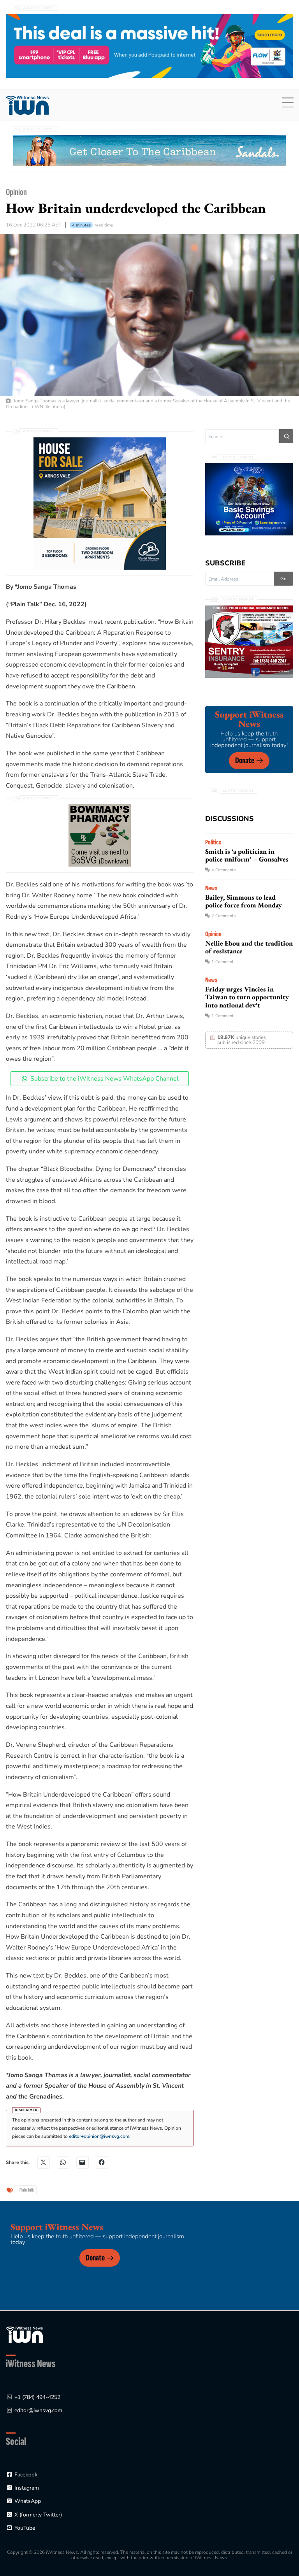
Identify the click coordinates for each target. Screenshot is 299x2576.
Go (283, 579)
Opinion (16, 192)
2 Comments (223, 916)
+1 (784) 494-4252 (37, 2397)
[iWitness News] (24, 2335)
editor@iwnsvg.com (38, 2410)
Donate (245, 761)
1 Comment (222, 962)
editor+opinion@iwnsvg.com (99, 2136)
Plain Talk (27, 2190)
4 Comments (223, 870)
